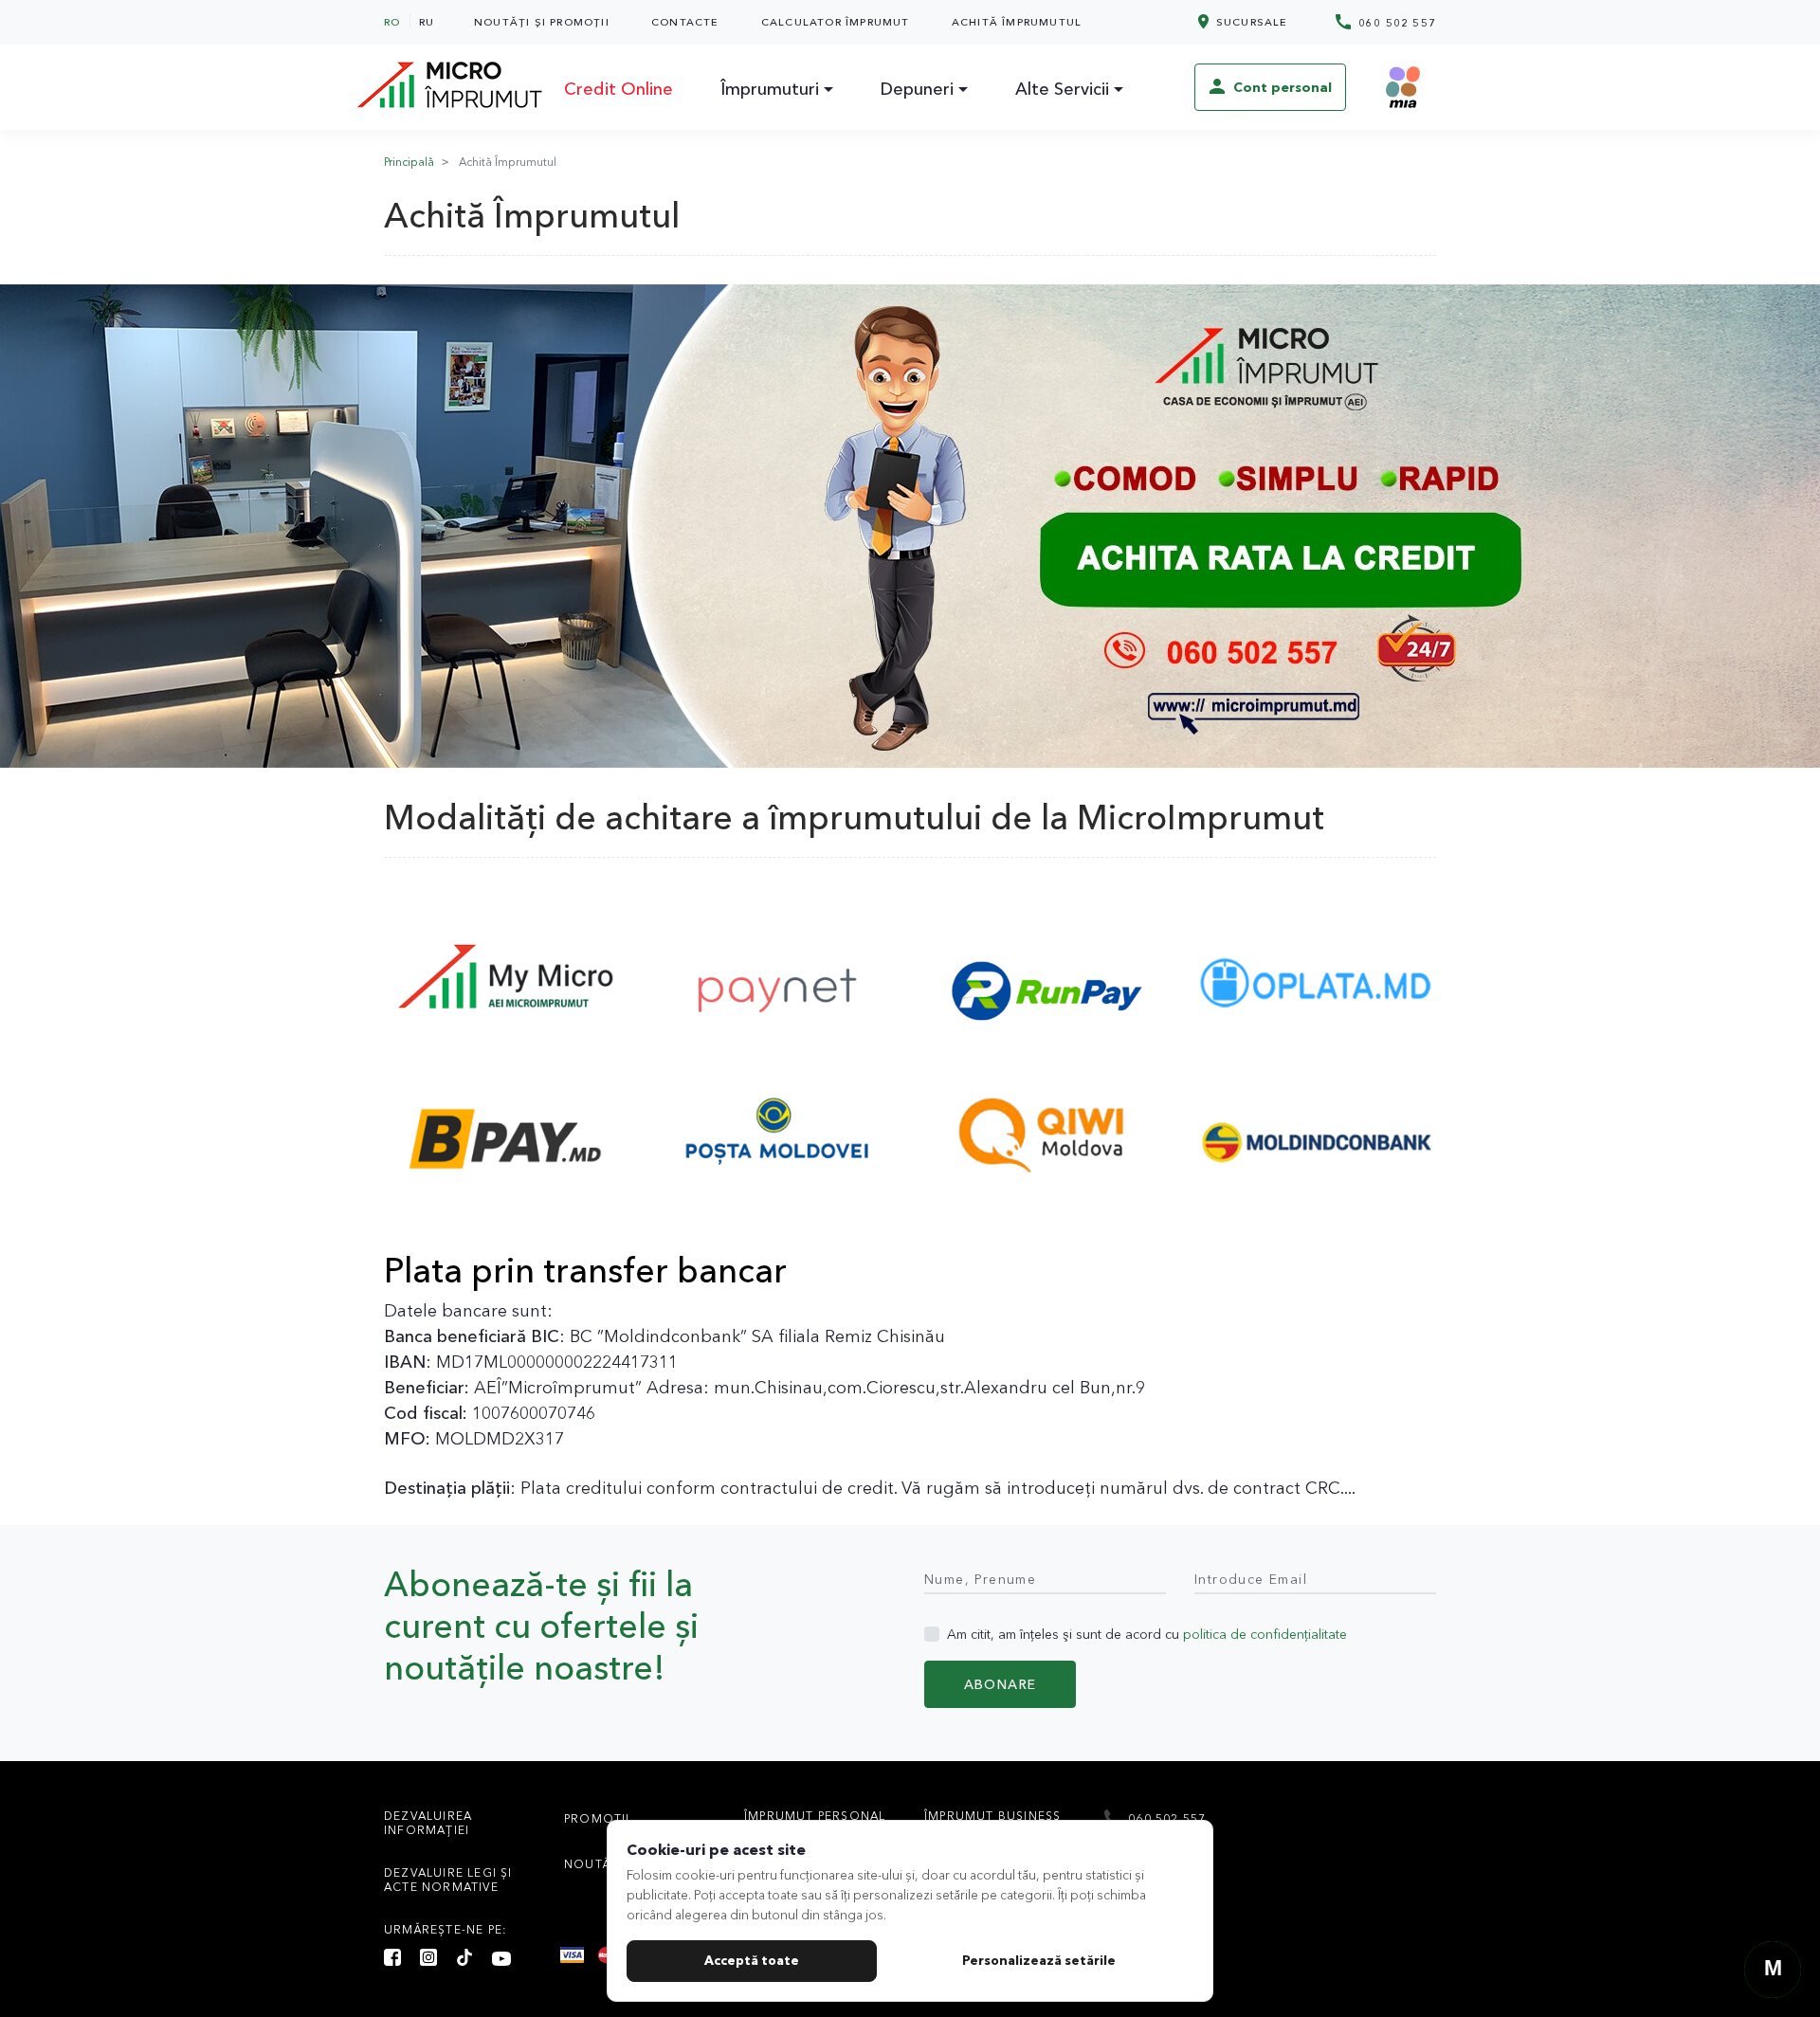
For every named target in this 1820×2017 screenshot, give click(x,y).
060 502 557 (1395, 23)
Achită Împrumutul (1017, 22)
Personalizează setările (1039, 1960)
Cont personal (1281, 87)
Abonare (1001, 1684)
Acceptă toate (752, 1960)
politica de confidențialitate (1265, 1634)
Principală (409, 162)
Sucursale (1250, 22)
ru (427, 22)
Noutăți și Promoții (542, 22)
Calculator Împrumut (836, 22)
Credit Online (619, 89)
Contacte (685, 22)
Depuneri (917, 89)
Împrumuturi (770, 89)
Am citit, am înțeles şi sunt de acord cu (1147, 1634)
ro (392, 22)
